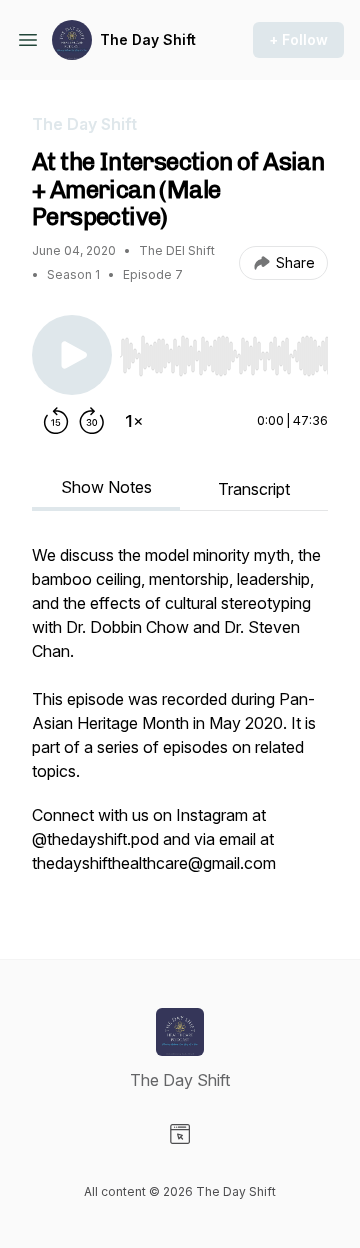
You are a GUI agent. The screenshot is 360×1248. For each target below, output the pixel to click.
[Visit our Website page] (180, 1134)
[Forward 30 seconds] (92, 421)
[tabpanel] (180, 719)
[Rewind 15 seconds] (56, 421)
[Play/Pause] (72, 355)
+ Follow (298, 39)
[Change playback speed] (134, 421)
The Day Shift (148, 39)
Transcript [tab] (254, 489)
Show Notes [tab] (106, 487)
